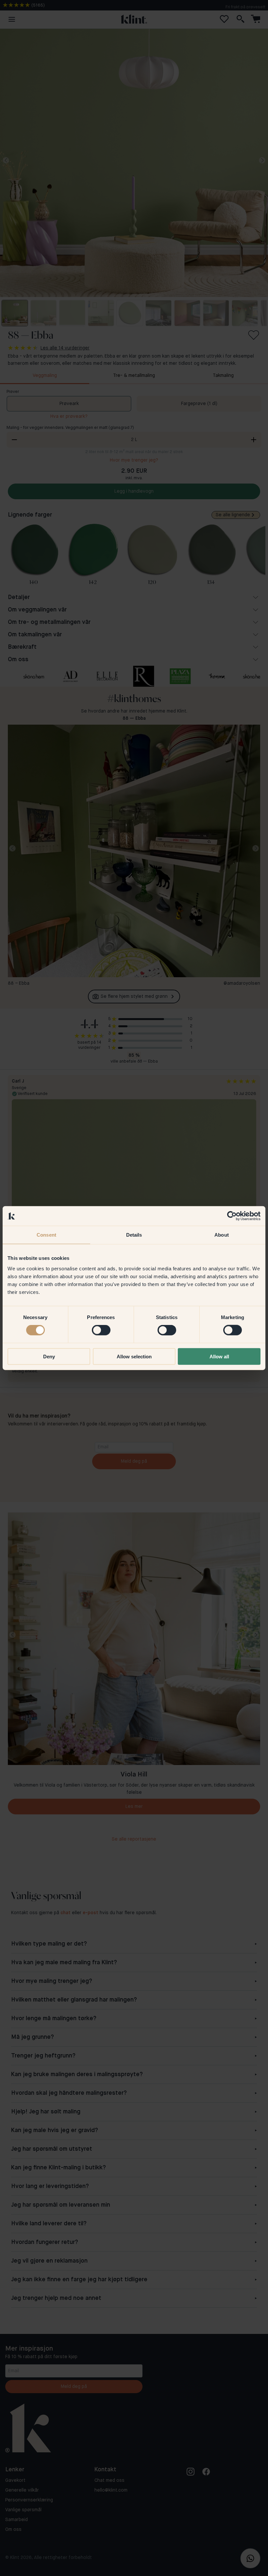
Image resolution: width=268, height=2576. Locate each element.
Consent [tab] (46, 1235)
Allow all (219, 1356)
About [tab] (222, 1235)
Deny (49, 1356)
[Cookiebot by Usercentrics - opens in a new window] (232, 1216)
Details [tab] (134, 1235)
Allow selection (134, 1356)
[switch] (101, 1330)
